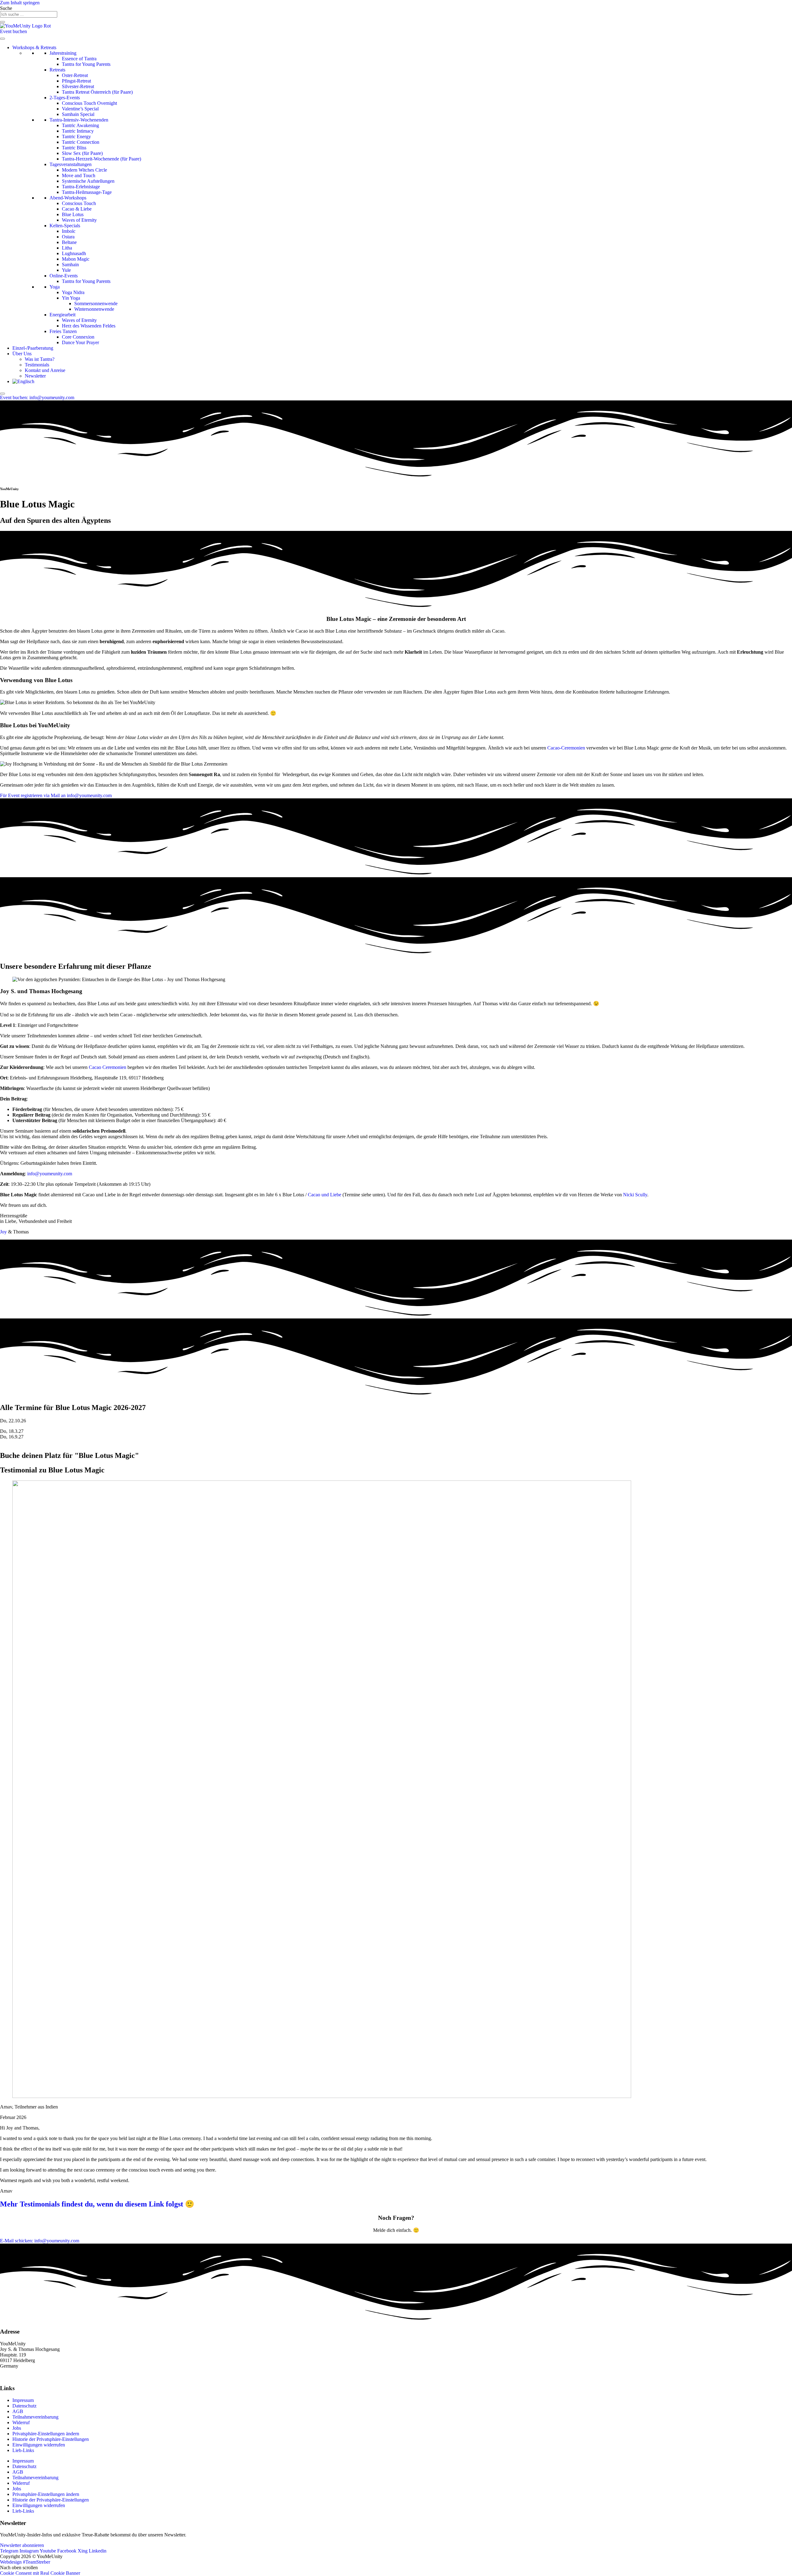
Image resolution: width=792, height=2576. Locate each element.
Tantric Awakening (80, 125)
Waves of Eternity (79, 220)
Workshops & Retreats (34, 47)
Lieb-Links (23, 2450)
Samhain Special (78, 114)
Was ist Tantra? (40, 359)
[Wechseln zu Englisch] (23, 381)
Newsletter (35, 376)
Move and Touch (79, 175)
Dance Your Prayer (80, 342)
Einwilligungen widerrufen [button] (39, 2445)
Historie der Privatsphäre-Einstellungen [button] (51, 2439)
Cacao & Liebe (77, 209)
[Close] (2, 394)
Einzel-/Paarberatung (33, 348)
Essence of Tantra (79, 59)
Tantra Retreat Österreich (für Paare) (97, 92)
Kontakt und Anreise (45, 370)
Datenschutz (24, 2406)
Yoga (55, 287)
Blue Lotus (73, 214)
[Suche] (2, 22)
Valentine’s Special (80, 109)
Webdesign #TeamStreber (25, 2562)
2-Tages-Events (65, 98)
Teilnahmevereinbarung (35, 2417)
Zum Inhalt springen (20, 3)
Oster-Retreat (75, 75)
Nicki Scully (635, 1195)
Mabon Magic (76, 259)
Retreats (57, 70)
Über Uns (22, 354)
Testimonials (37, 365)
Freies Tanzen (63, 331)
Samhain (70, 265)
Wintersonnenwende (94, 309)
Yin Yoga (71, 298)
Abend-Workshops (68, 198)
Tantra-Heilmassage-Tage (87, 192)
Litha (67, 248)
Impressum (23, 2400)
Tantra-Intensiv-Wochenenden (79, 120)
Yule (66, 270)
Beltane (69, 242)
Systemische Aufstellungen (88, 181)
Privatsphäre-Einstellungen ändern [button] (46, 2434)
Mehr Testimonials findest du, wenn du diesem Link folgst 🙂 (97, 2204)
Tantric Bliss (74, 148)
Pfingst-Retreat (76, 81)
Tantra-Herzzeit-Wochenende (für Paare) (101, 159)
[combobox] (29, 14)
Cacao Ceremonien (108, 1067)
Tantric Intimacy (78, 131)
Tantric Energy (76, 137)
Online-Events (64, 276)
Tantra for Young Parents (86, 64)
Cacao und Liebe (325, 1195)
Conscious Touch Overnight (89, 103)
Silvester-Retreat (78, 86)
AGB (18, 2411)
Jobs (17, 2428)
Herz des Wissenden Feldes (89, 326)
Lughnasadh (74, 253)
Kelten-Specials (65, 226)
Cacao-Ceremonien (566, 748)
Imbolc (69, 231)
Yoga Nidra (73, 292)
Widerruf (21, 2422)
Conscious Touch (79, 203)
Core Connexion (78, 337)
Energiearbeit (62, 315)
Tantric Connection (81, 142)
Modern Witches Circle (84, 170)
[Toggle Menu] (2, 39)
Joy (3, 1232)
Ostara (68, 237)
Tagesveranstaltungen (71, 164)
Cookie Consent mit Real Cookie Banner (40, 2573)
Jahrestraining (63, 53)
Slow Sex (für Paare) (82, 153)
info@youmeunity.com (50, 1174)
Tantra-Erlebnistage (81, 187)
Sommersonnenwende (96, 303)
